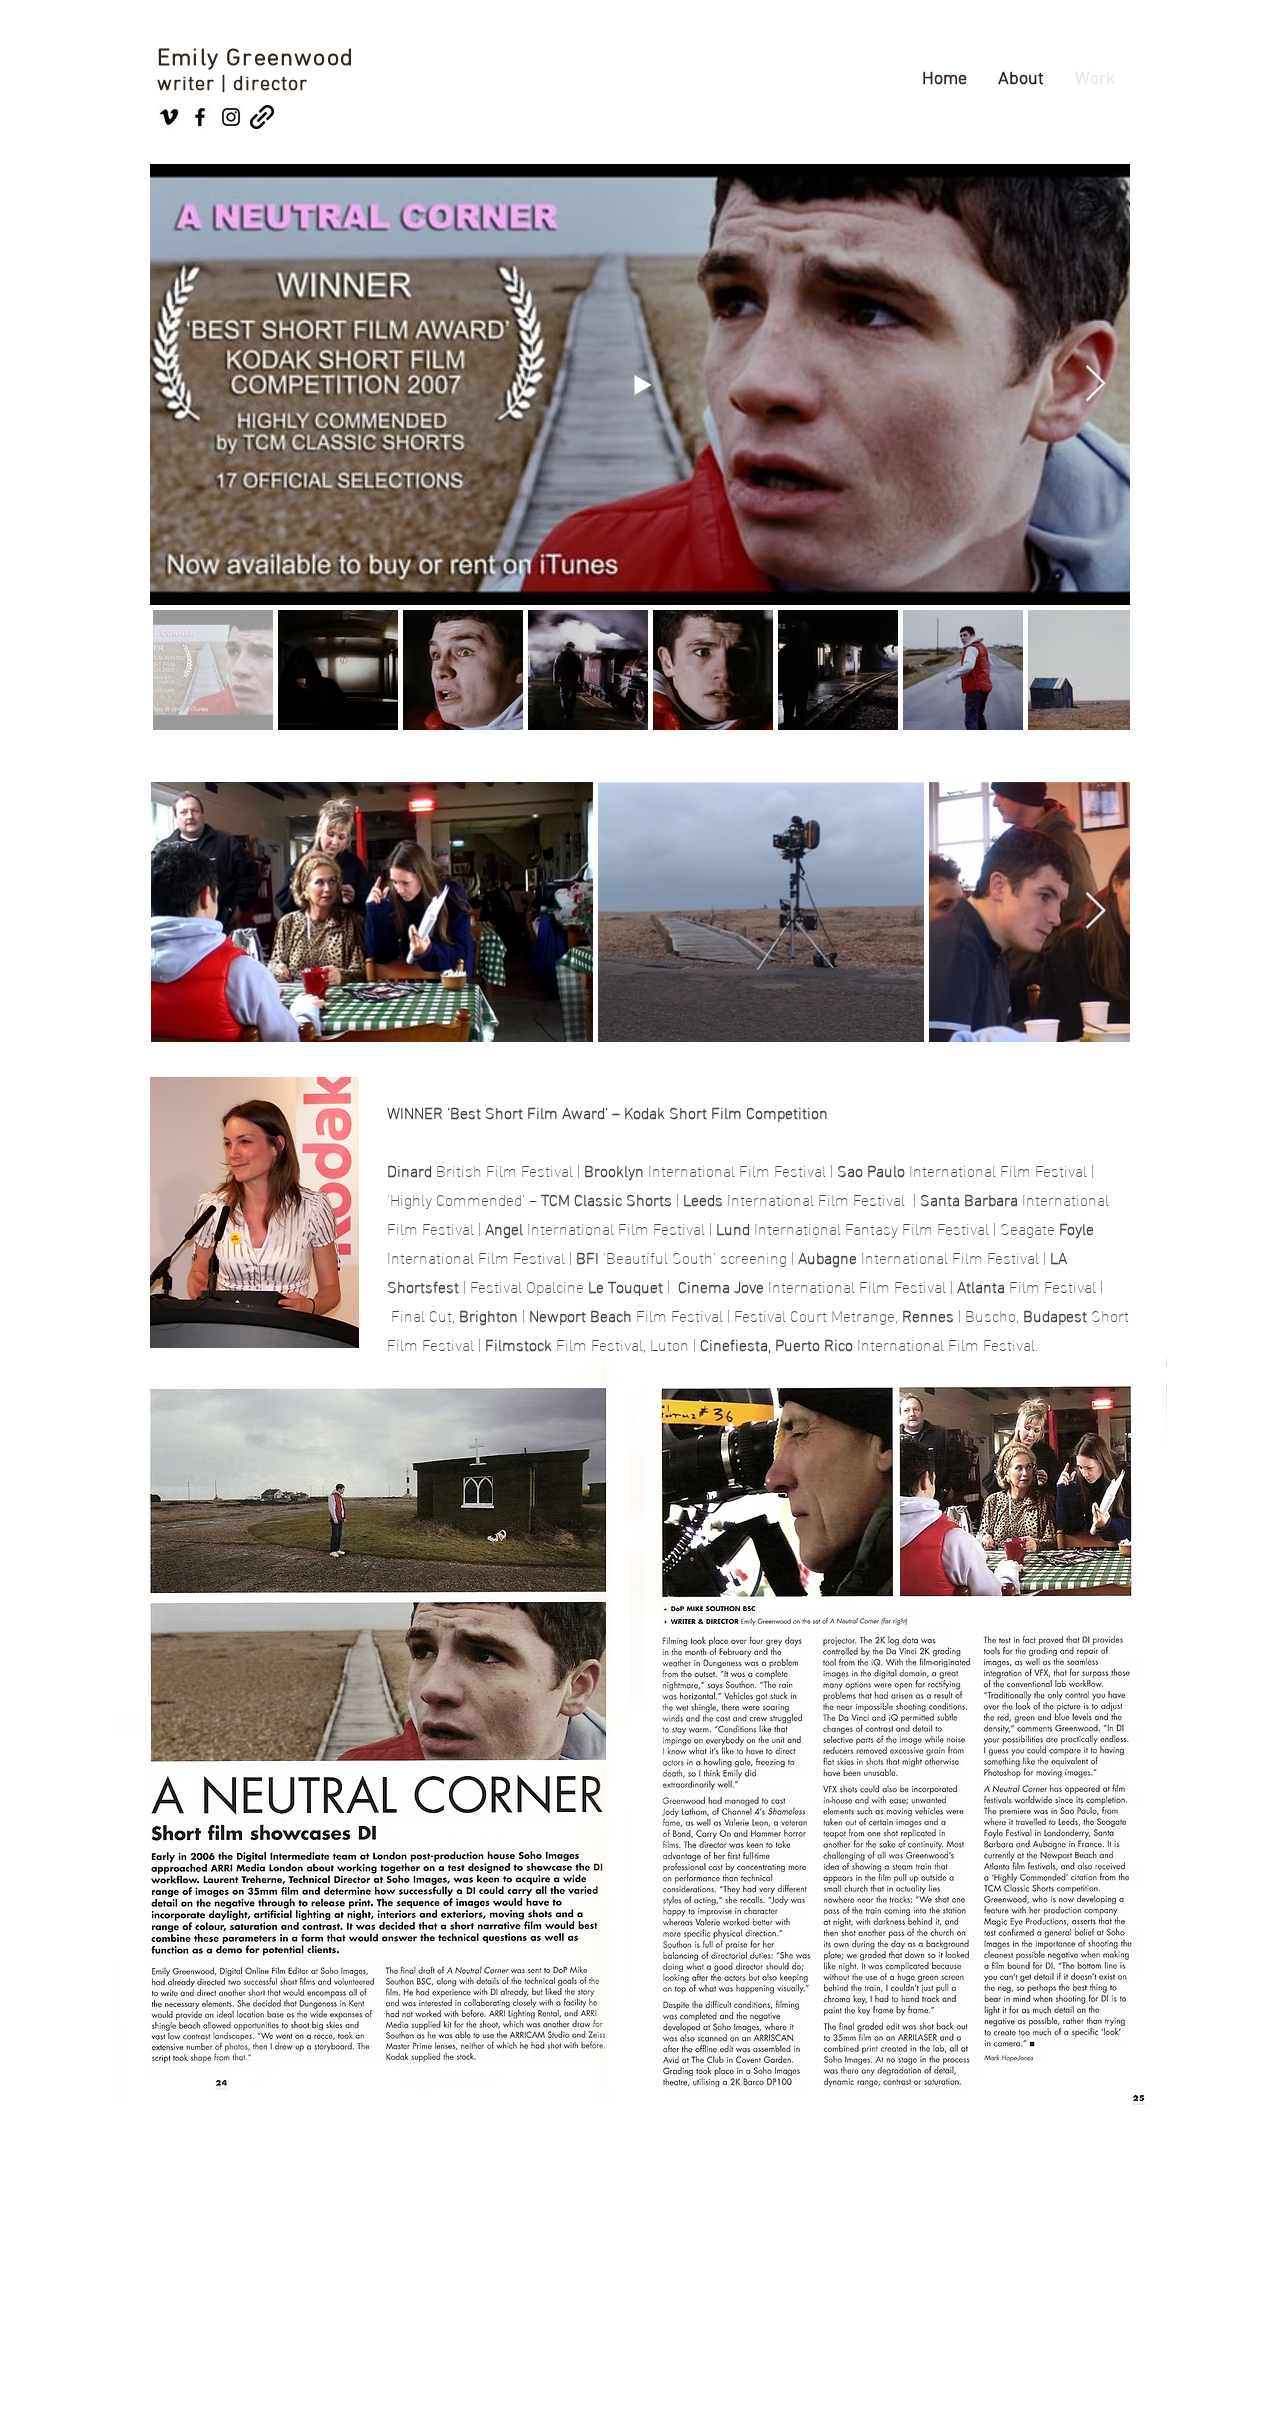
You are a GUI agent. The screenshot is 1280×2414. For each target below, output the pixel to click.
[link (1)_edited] (262, 117)
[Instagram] (231, 117)
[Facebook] (200, 117)
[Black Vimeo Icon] (169, 117)
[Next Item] (1095, 384)
